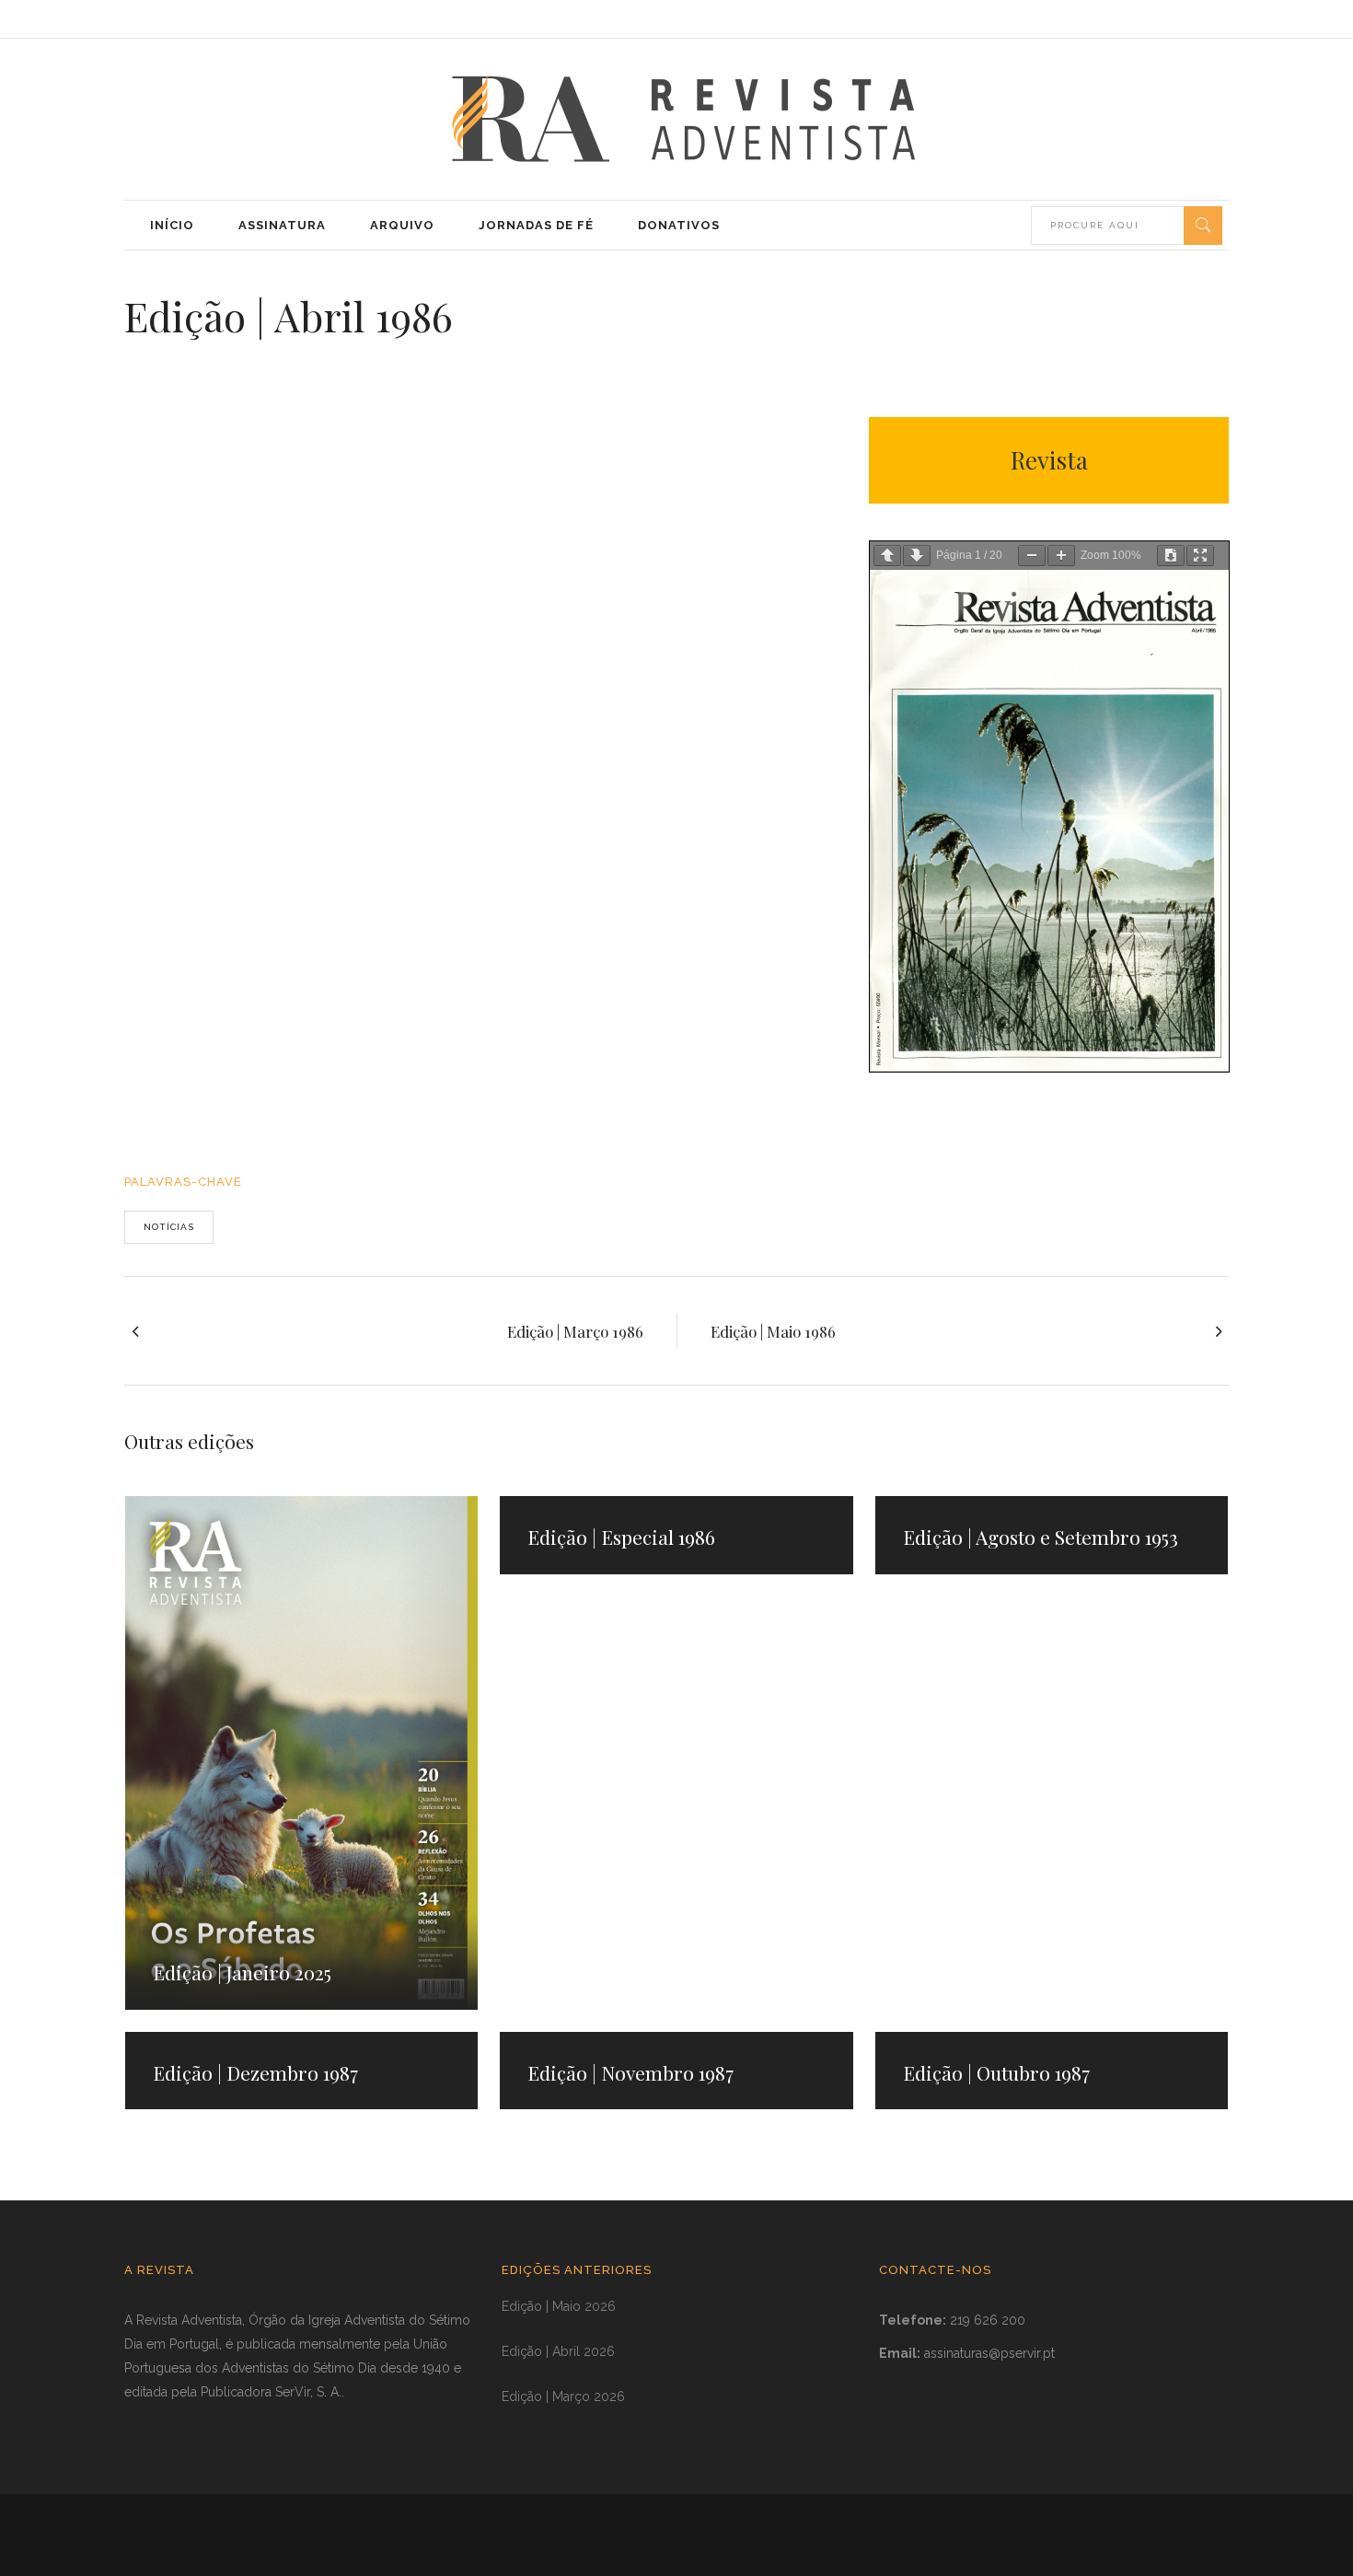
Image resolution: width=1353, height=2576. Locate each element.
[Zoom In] (1061, 556)
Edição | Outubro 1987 (996, 2072)
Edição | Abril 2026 (558, 2351)
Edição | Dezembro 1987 (255, 2072)
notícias (169, 1227)
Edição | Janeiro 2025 (242, 1972)
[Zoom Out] (1032, 556)
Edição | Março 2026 (563, 2396)
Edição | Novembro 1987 (630, 2072)
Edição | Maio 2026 (559, 2306)
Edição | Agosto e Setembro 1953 (1041, 1537)
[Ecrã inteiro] (1200, 556)
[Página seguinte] (917, 556)
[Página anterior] (887, 556)
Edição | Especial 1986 (621, 1537)
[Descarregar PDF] (1171, 556)
